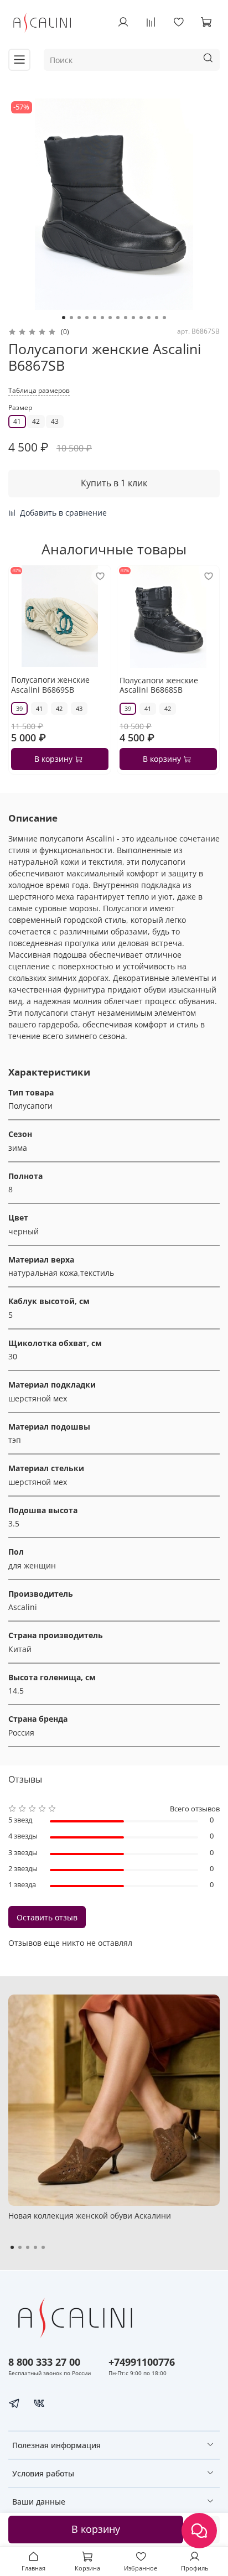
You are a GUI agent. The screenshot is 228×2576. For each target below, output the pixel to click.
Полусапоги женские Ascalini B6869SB (50, 685)
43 (55, 421)
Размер (20, 408)
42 (36, 421)
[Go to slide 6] (102, 318)
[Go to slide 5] (95, 318)
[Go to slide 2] (71, 318)
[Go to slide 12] (149, 318)
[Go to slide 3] (79, 318)
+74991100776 (142, 2362)
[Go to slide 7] (110, 318)
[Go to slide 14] (164, 318)
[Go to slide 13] (157, 318)
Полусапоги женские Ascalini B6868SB (159, 685)
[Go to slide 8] (118, 318)
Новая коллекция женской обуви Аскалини (90, 2216)
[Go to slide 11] (141, 318)
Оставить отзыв (47, 1917)
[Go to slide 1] (64, 318)
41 (17, 421)
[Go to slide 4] (87, 318)
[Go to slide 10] (133, 318)
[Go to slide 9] (126, 318)
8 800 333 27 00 (44, 2362)
